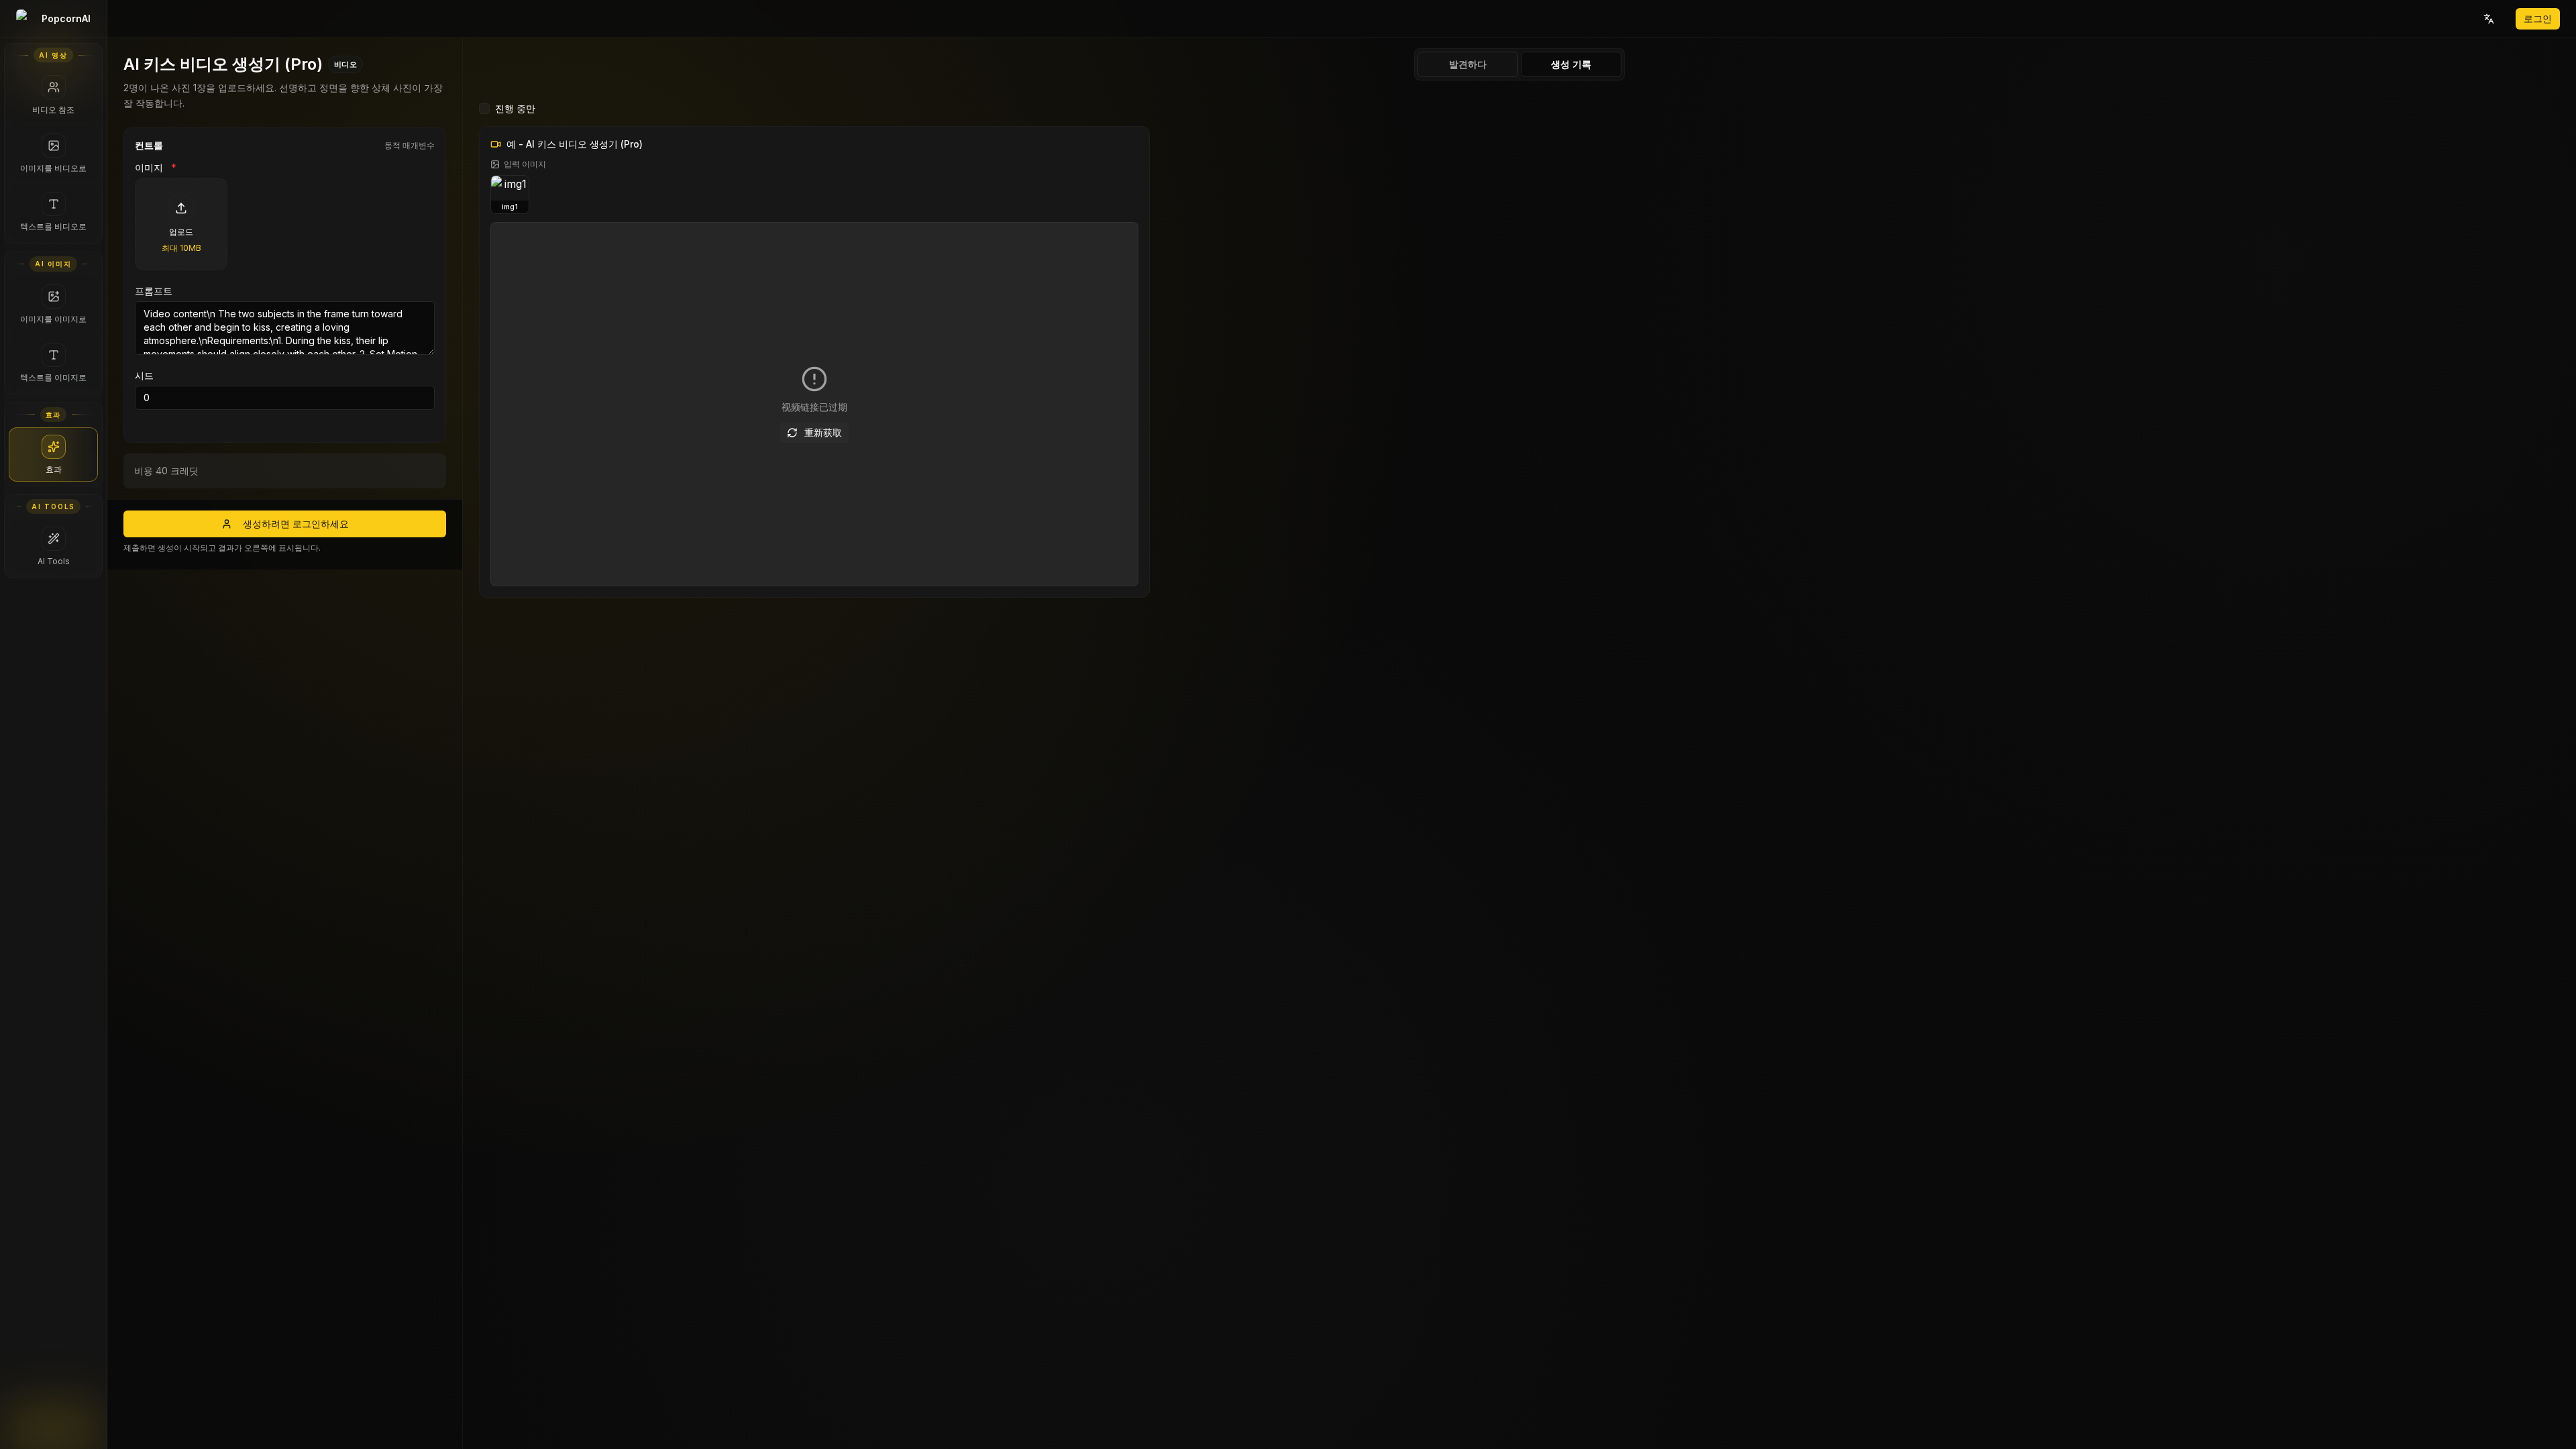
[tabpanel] (1519, 767)
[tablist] (1519, 64)
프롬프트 (154, 291)
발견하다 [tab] (1468, 64)
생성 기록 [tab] (1571, 64)
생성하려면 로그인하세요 (296, 524)
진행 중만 (515, 108)
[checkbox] (484, 109)
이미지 (156, 168)
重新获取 (823, 432)
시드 (144, 376)
